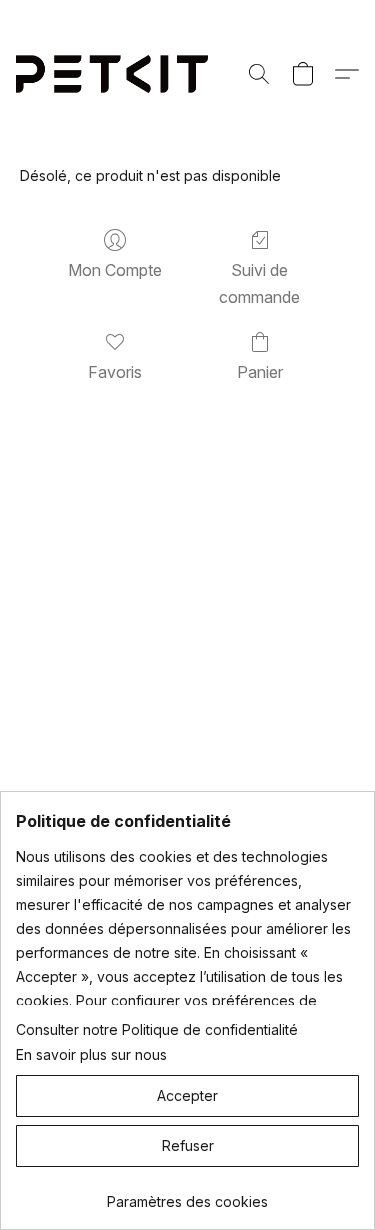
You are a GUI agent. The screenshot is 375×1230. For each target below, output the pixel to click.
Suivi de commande (259, 283)
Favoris (115, 372)
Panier (260, 372)
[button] (117, 74)
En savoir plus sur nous (91, 1054)
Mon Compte (115, 270)
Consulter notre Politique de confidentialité (157, 1029)
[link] (187, 1194)
